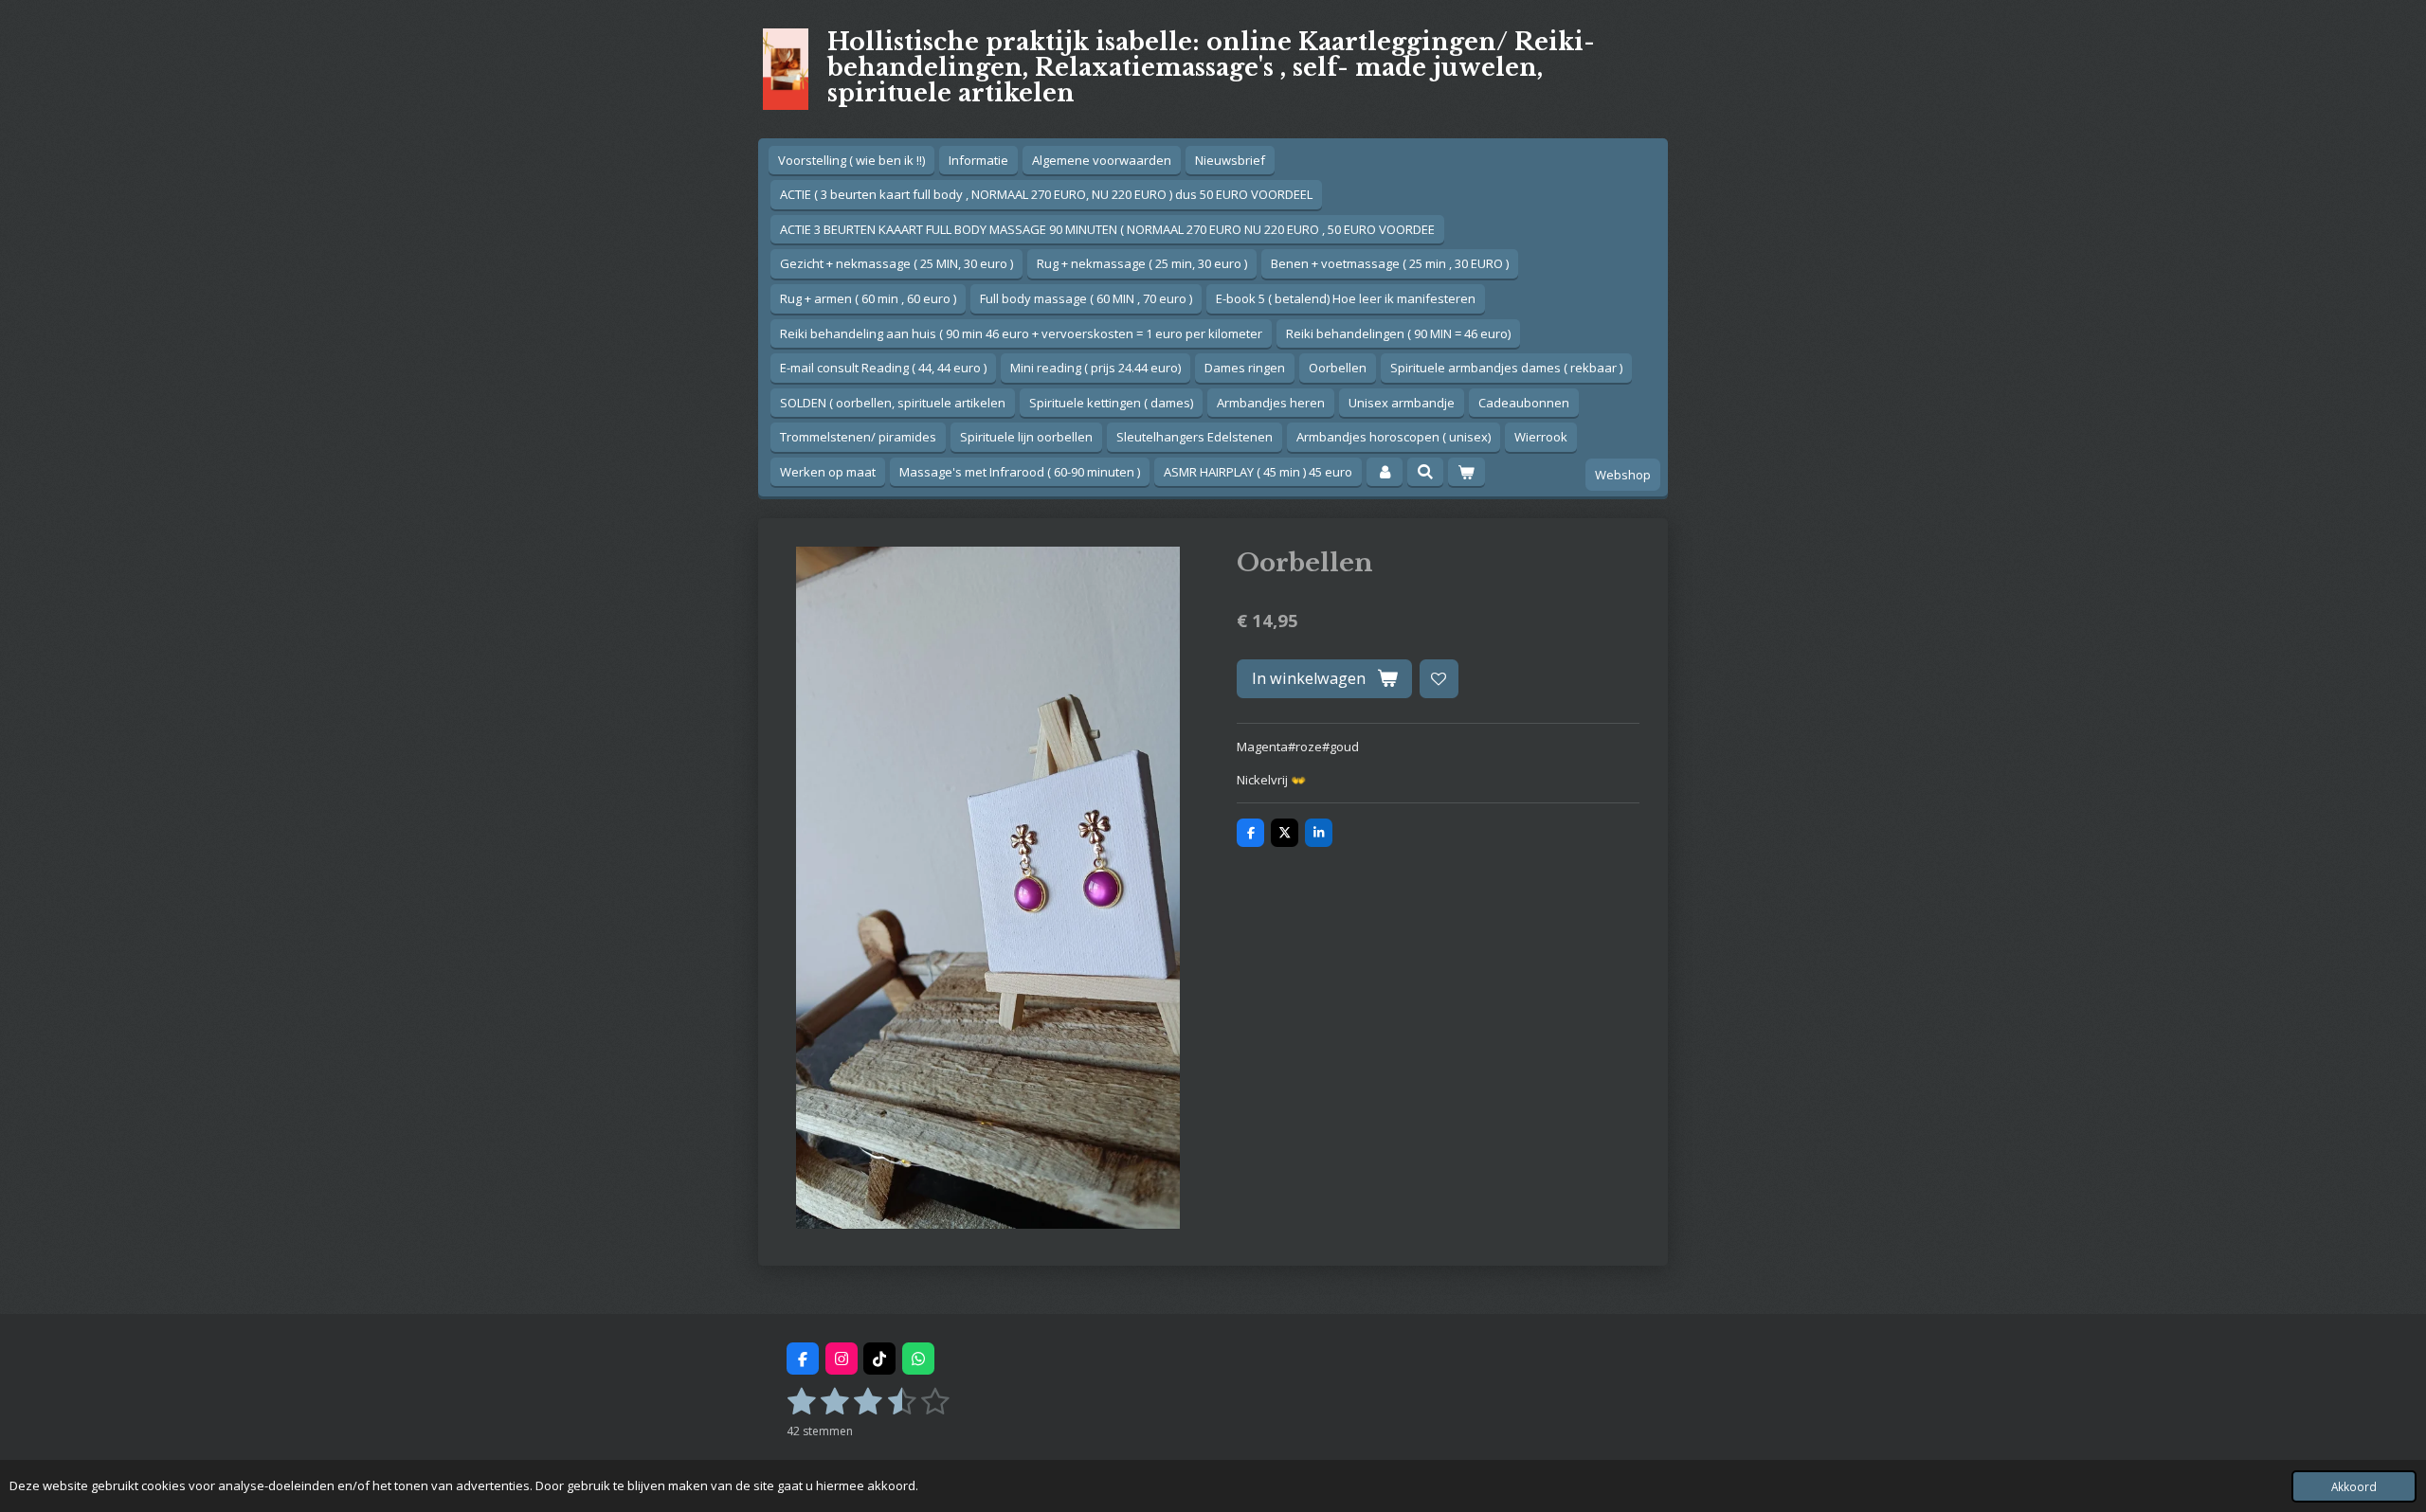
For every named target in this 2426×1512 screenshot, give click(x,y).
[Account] (1385, 472)
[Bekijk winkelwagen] (1466, 472)
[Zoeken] (1425, 472)
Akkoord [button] (2354, 1486)
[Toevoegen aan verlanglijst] (1439, 679)
